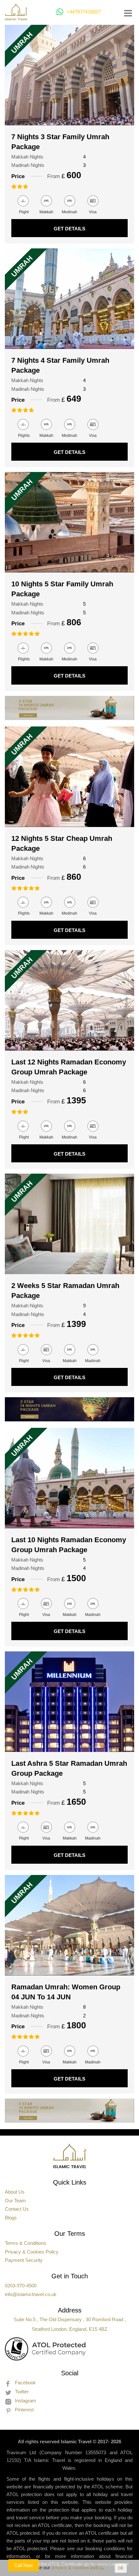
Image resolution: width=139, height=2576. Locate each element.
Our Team (15, 2201)
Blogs (11, 2218)
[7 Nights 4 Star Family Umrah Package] (69, 299)
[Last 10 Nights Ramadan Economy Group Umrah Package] (69, 1478)
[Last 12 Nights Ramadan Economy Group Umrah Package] (69, 1000)
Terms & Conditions (26, 2243)
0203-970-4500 (21, 2286)
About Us (15, 2192)
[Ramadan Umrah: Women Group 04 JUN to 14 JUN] (69, 1925)
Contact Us (17, 2209)
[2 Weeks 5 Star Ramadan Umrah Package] (69, 1224)
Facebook (25, 2383)
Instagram (26, 2401)
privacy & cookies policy (77, 2567)
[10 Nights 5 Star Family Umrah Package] (69, 522)
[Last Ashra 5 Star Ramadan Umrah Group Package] (69, 1702)
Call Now (23, 2565)
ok (121, 2568)
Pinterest (24, 2410)
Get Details (69, 229)
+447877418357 (84, 12)
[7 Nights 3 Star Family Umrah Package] (69, 75)
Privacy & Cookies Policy (32, 2252)
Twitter (22, 2392)
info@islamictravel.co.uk (31, 2294)
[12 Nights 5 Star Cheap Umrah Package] (69, 777)
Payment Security (24, 2260)
